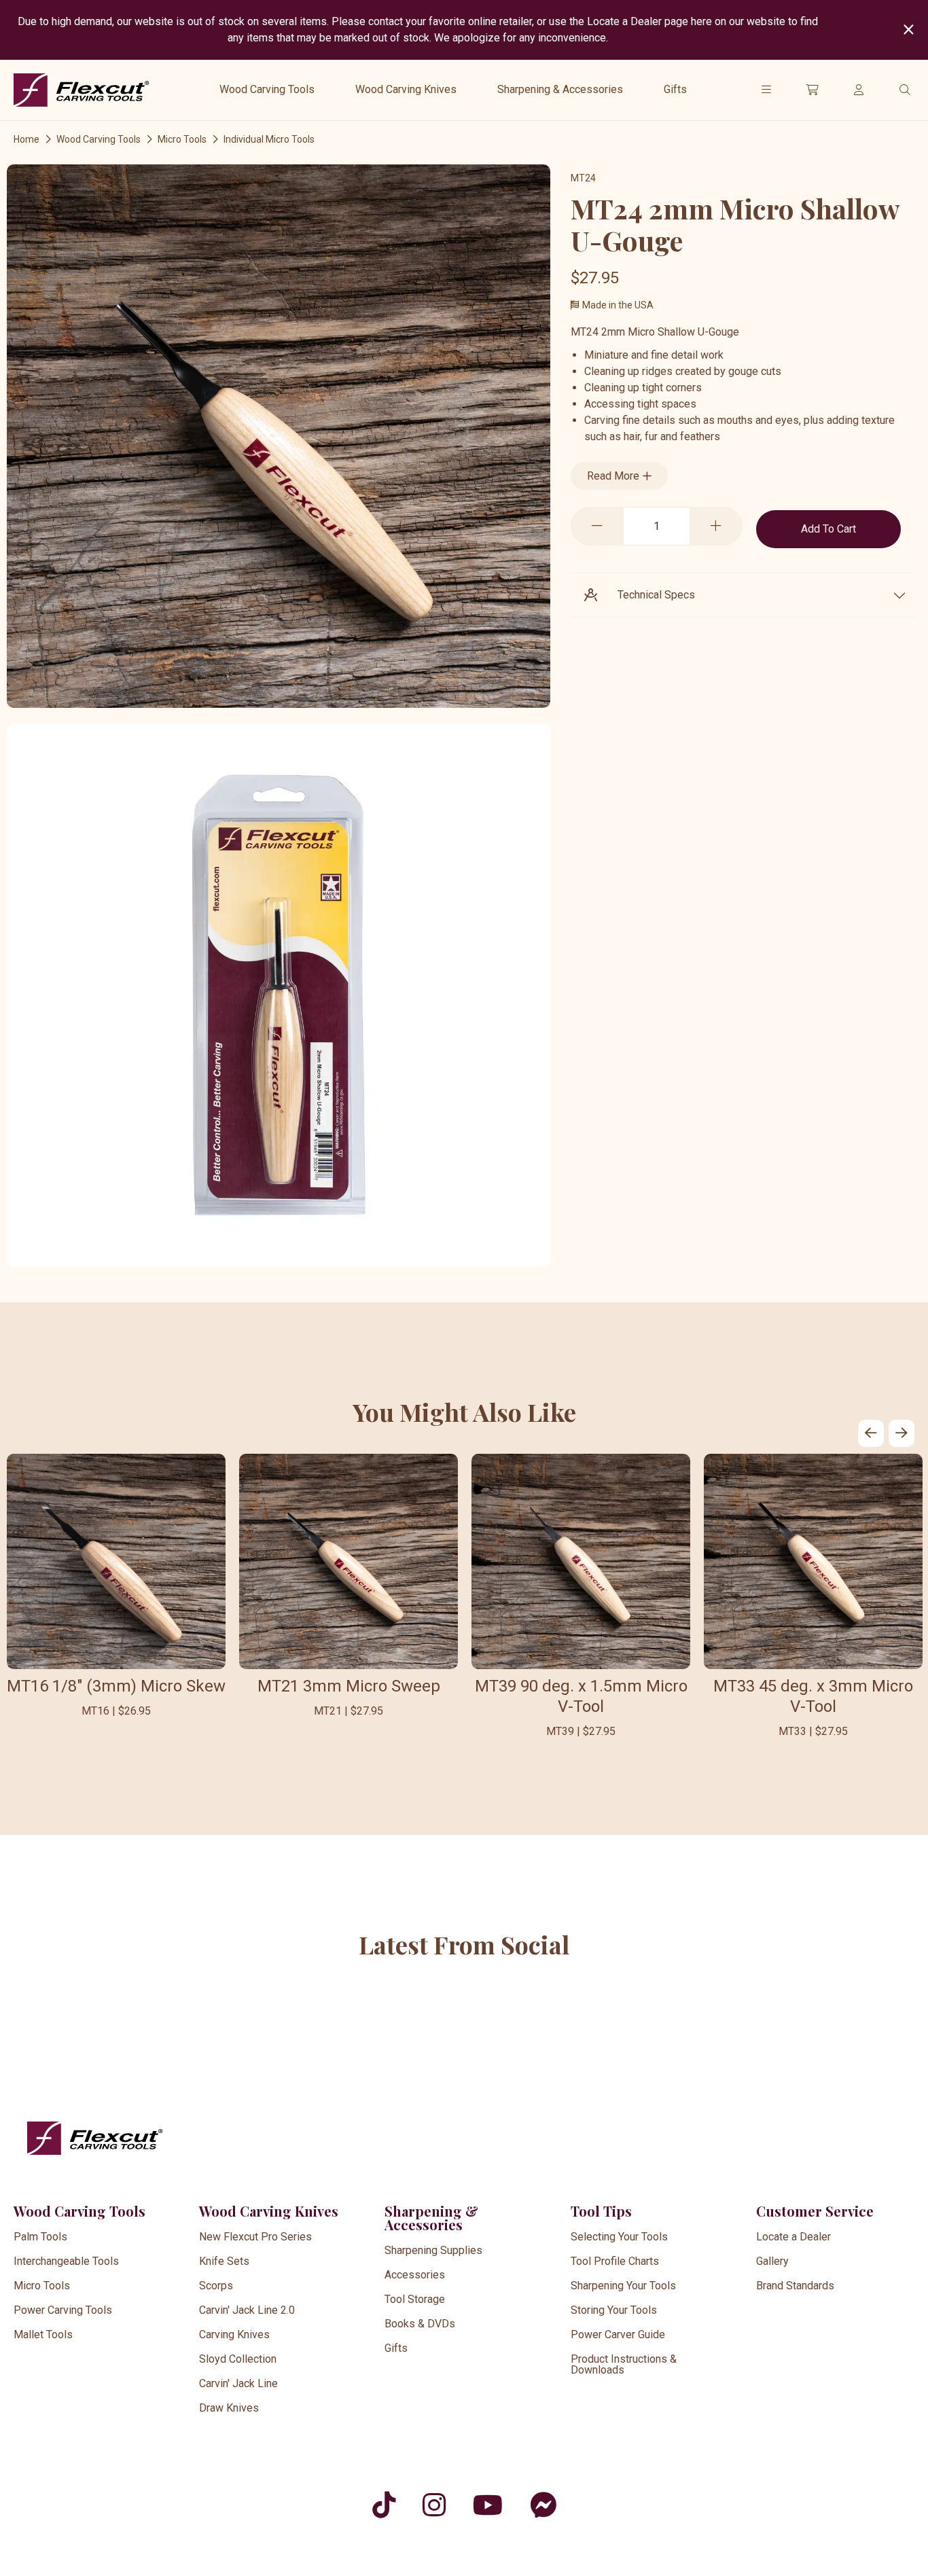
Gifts (675, 89)
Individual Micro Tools (269, 139)
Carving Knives (234, 2334)
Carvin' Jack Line (238, 2383)
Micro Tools (182, 139)
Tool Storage (415, 2299)
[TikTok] (384, 2505)
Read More (614, 476)
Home (26, 139)
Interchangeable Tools (66, 2261)
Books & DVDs (420, 2324)
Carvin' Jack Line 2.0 (247, 2310)
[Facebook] (543, 2505)
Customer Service (815, 2211)
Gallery (772, 2261)
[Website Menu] (766, 90)
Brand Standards (795, 2286)
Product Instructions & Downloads (624, 2364)
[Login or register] (859, 90)
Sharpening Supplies (433, 2250)
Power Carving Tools (63, 2310)
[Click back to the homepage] (82, 90)
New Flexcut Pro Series (255, 2237)
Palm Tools (40, 2237)
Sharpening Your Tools (623, 2286)
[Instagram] (434, 2505)
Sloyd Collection (238, 2359)
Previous (871, 1433)
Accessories (415, 2275)
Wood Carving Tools (267, 89)
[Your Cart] (813, 90)
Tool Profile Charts (615, 2261)
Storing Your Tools (614, 2310)
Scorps (216, 2286)
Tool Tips (601, 2211)
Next (902, 1433)
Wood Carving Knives (406, 89)
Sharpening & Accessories (560, 89)
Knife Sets (224, 2261)
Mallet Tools (43, 2334)
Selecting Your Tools (619, 2237)
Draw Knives (229, 2408)
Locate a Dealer (793, 2237)
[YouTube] (488, 2505)
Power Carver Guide (618, 2334)
